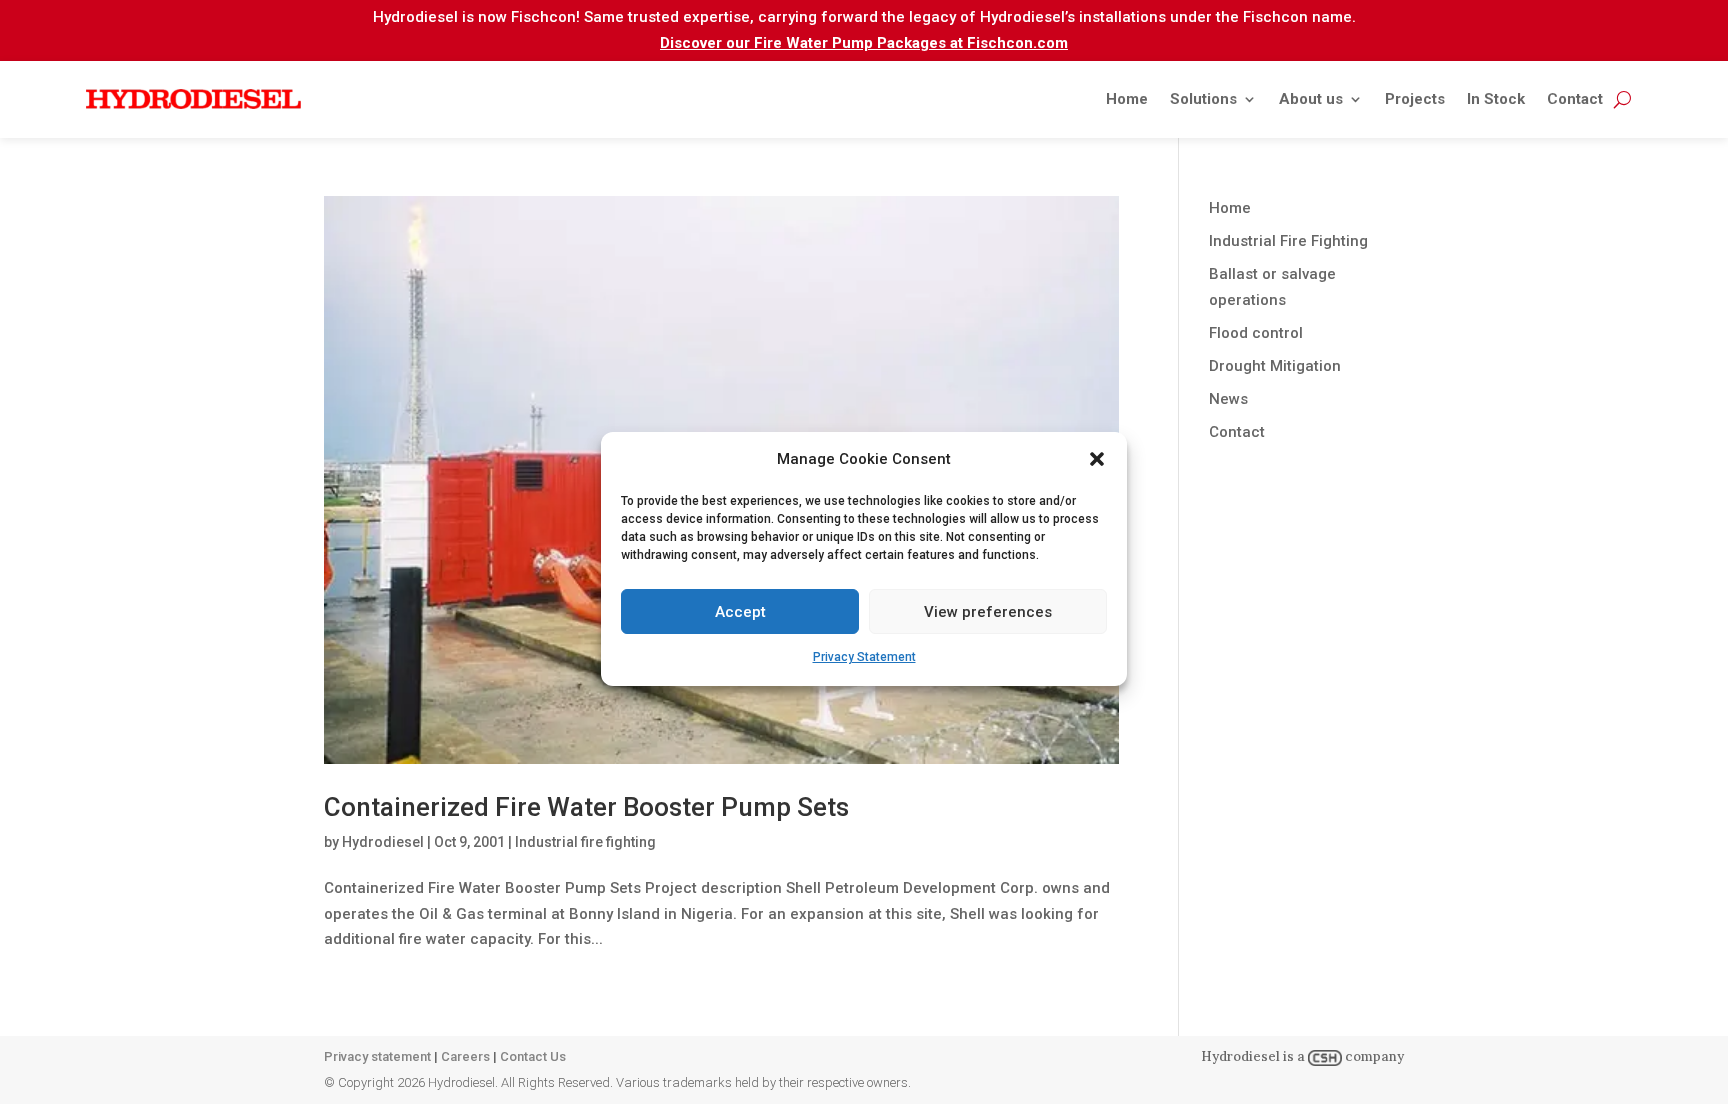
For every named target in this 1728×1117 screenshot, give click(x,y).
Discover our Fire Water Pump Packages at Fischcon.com (864, 43)
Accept (740, 612)
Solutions (1203, 99)
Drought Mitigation (1275, 366)
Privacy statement (377, 1056)
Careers (465, 1056)
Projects (1415, 99)
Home (1127, 99)
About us (1311, 99)
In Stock (1496, 99)
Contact (1575, 99)
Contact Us (533, 1056)
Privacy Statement (864, 657)
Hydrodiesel (383, 842)
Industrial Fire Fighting (1288, 241)
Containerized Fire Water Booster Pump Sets (586, 807)
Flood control (1256, 333)
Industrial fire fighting (585, 842)
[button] (1097, 459)
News (1228, 399)
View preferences (988, 612)
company (1373, 1056)
